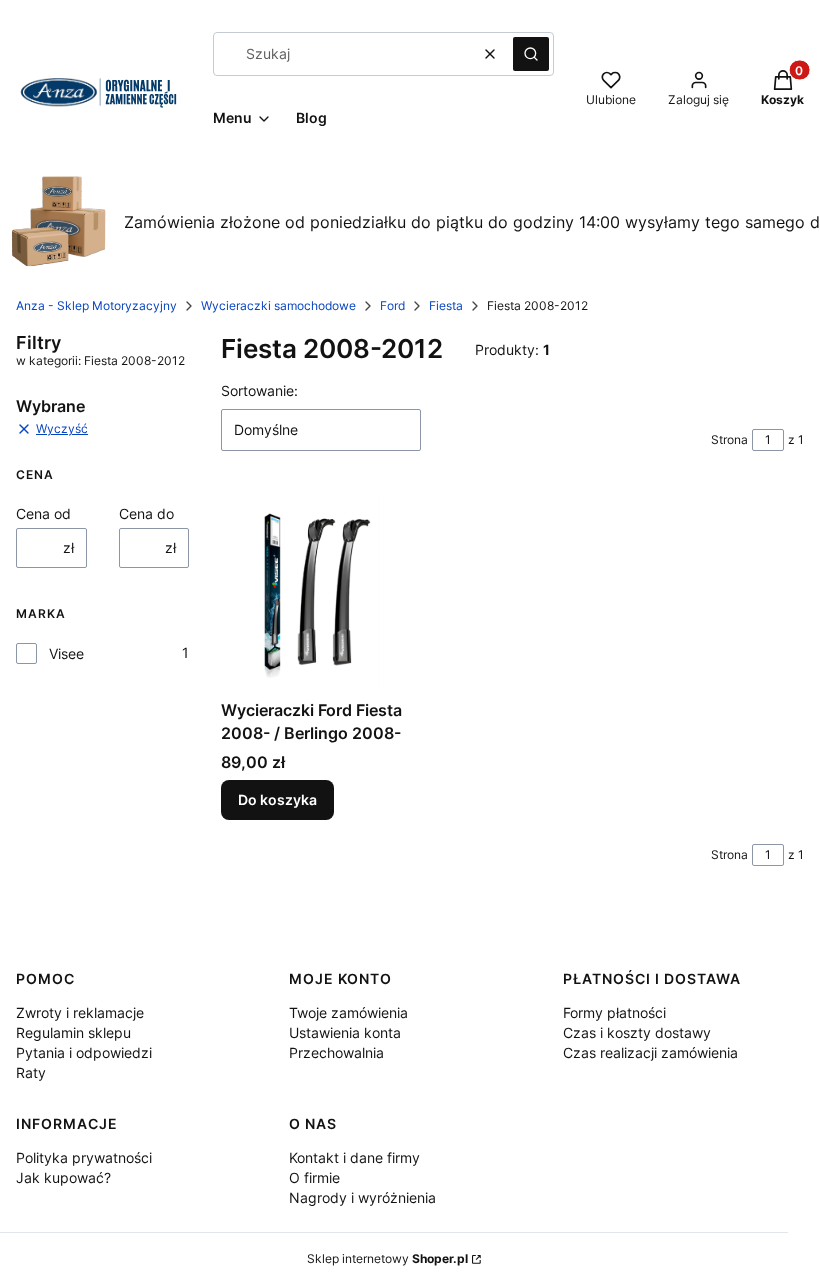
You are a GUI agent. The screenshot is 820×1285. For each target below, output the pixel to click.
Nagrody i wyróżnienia (362, 1197)
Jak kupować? (63, 1177)
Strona (729, 439)
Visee (66, 653)
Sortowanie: (259, 390)
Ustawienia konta (345, 1032)
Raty (31, 1072)
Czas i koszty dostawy (637, 1032)
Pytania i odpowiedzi (84, 1052)
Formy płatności (614, 1012)
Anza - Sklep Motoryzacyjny (96, 305)
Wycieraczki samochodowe (278, 305)
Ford (392, 305)
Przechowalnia (336, 1052)
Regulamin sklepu (73, 1032)
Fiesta (446, 305)
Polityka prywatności (84, 1157)
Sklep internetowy (387, 1258)
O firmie (314, 1177)
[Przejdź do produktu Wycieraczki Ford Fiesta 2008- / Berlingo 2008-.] (313, 591)
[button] (531, 54)
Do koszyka (277, 799)
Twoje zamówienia (348, 1012)
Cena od (43, 513)
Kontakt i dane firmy (354, 1157)
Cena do (146, 513)
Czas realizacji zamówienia (650, 1052)
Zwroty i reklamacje (80, 1012)
